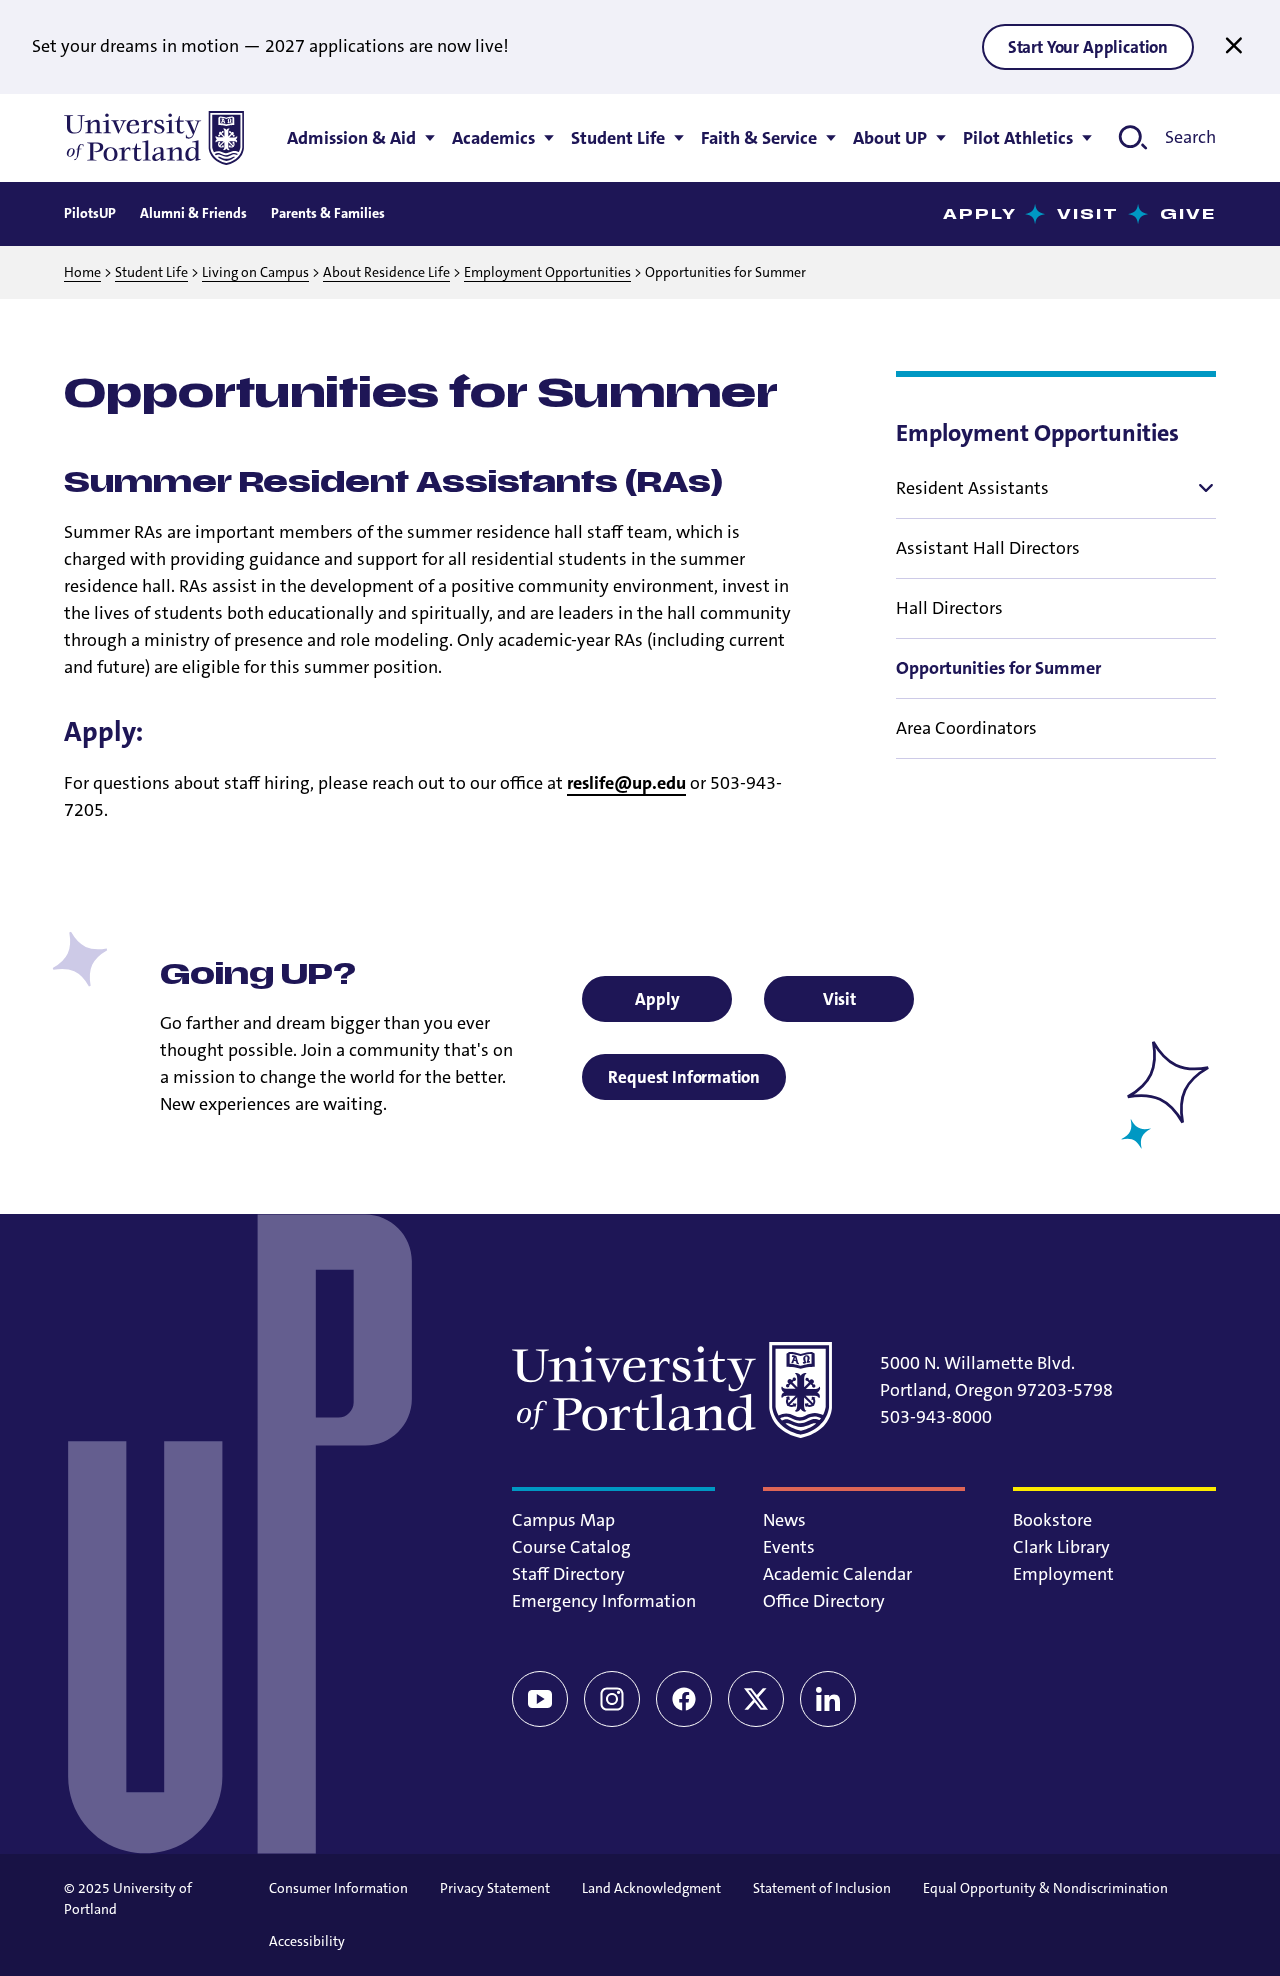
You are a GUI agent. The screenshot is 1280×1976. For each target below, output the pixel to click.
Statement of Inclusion (822, 1888)
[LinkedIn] (828, 1699)
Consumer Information (338, 1888)
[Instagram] (612, 1699)
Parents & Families (328, 213)
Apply (980, 214)
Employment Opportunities (547, 272)
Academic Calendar (837, 1574)
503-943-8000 (936, 1417)
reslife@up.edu (626, 783)
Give (1188, 214)
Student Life (151, 272)
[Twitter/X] (756, 1699)
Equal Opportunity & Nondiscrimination (1045, 1888)
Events (789, 1547)
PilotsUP (90, 213)
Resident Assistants (972, 488)
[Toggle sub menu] (1204, 488)
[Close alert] (1234, 46)
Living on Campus (255, 272)
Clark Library (1061, 1547)
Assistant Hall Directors (988, 548)
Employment (1063, 1574)
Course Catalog (571, 1547)
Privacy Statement (495, 1888)
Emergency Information (604, 1601)
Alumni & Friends (193, 213)
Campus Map (563, 1520)
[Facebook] (684, 1699)
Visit (1088, 214)
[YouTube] (540, 1699)
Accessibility (307, 1941)
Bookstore (1052, 1520)
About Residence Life (386, 272)
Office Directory (824, 1601)
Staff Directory (568, 1574)
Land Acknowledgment (651, 1888)
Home (82, 272)
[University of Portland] (154, 138)
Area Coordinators (966, 728)
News (784, 1520)
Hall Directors (949, 608)
